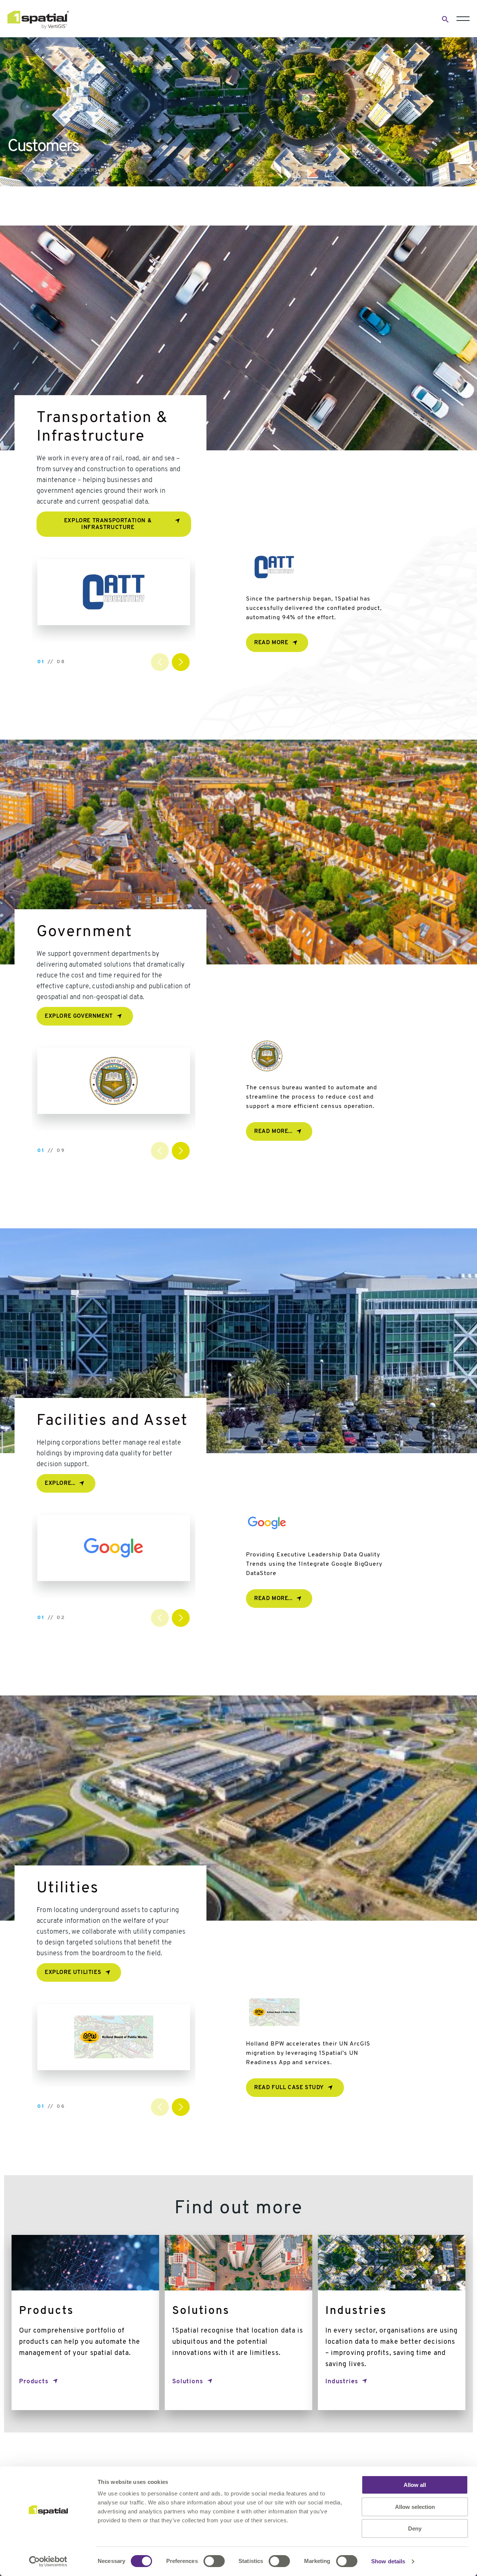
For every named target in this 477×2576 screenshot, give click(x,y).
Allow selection (415, 2507)
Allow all (415, 2485)
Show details (388, 2561)
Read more (271, 643)
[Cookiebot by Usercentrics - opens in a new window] (48, 2561)
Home (15, 170)
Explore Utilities (73, 1973)
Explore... (60, 1484)
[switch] (214, 2561)
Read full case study (289, 2088)
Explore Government (79, 1016)
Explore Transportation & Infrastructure (108, 524)
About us (45, 170)
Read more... (273, 1132)
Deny (415, 2528)
